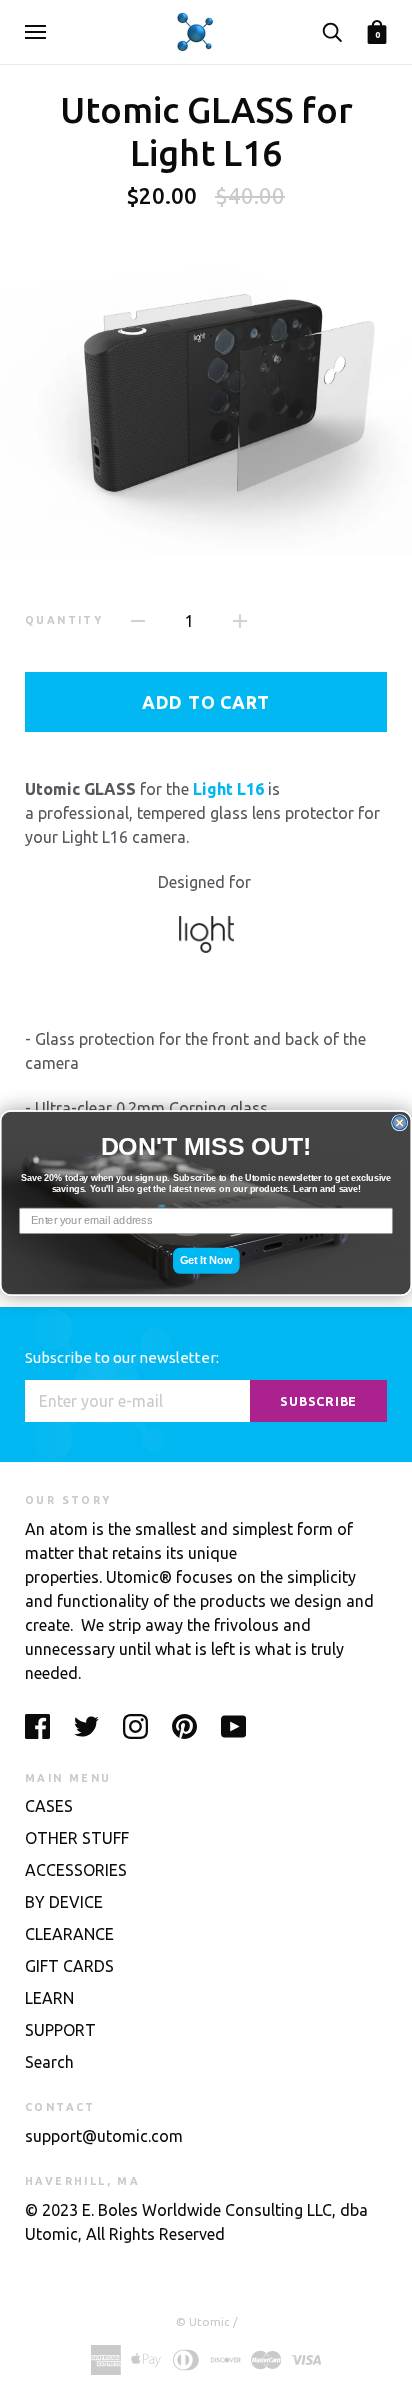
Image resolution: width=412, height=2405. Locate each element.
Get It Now (206, 1260)
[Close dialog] (400, 1122)
